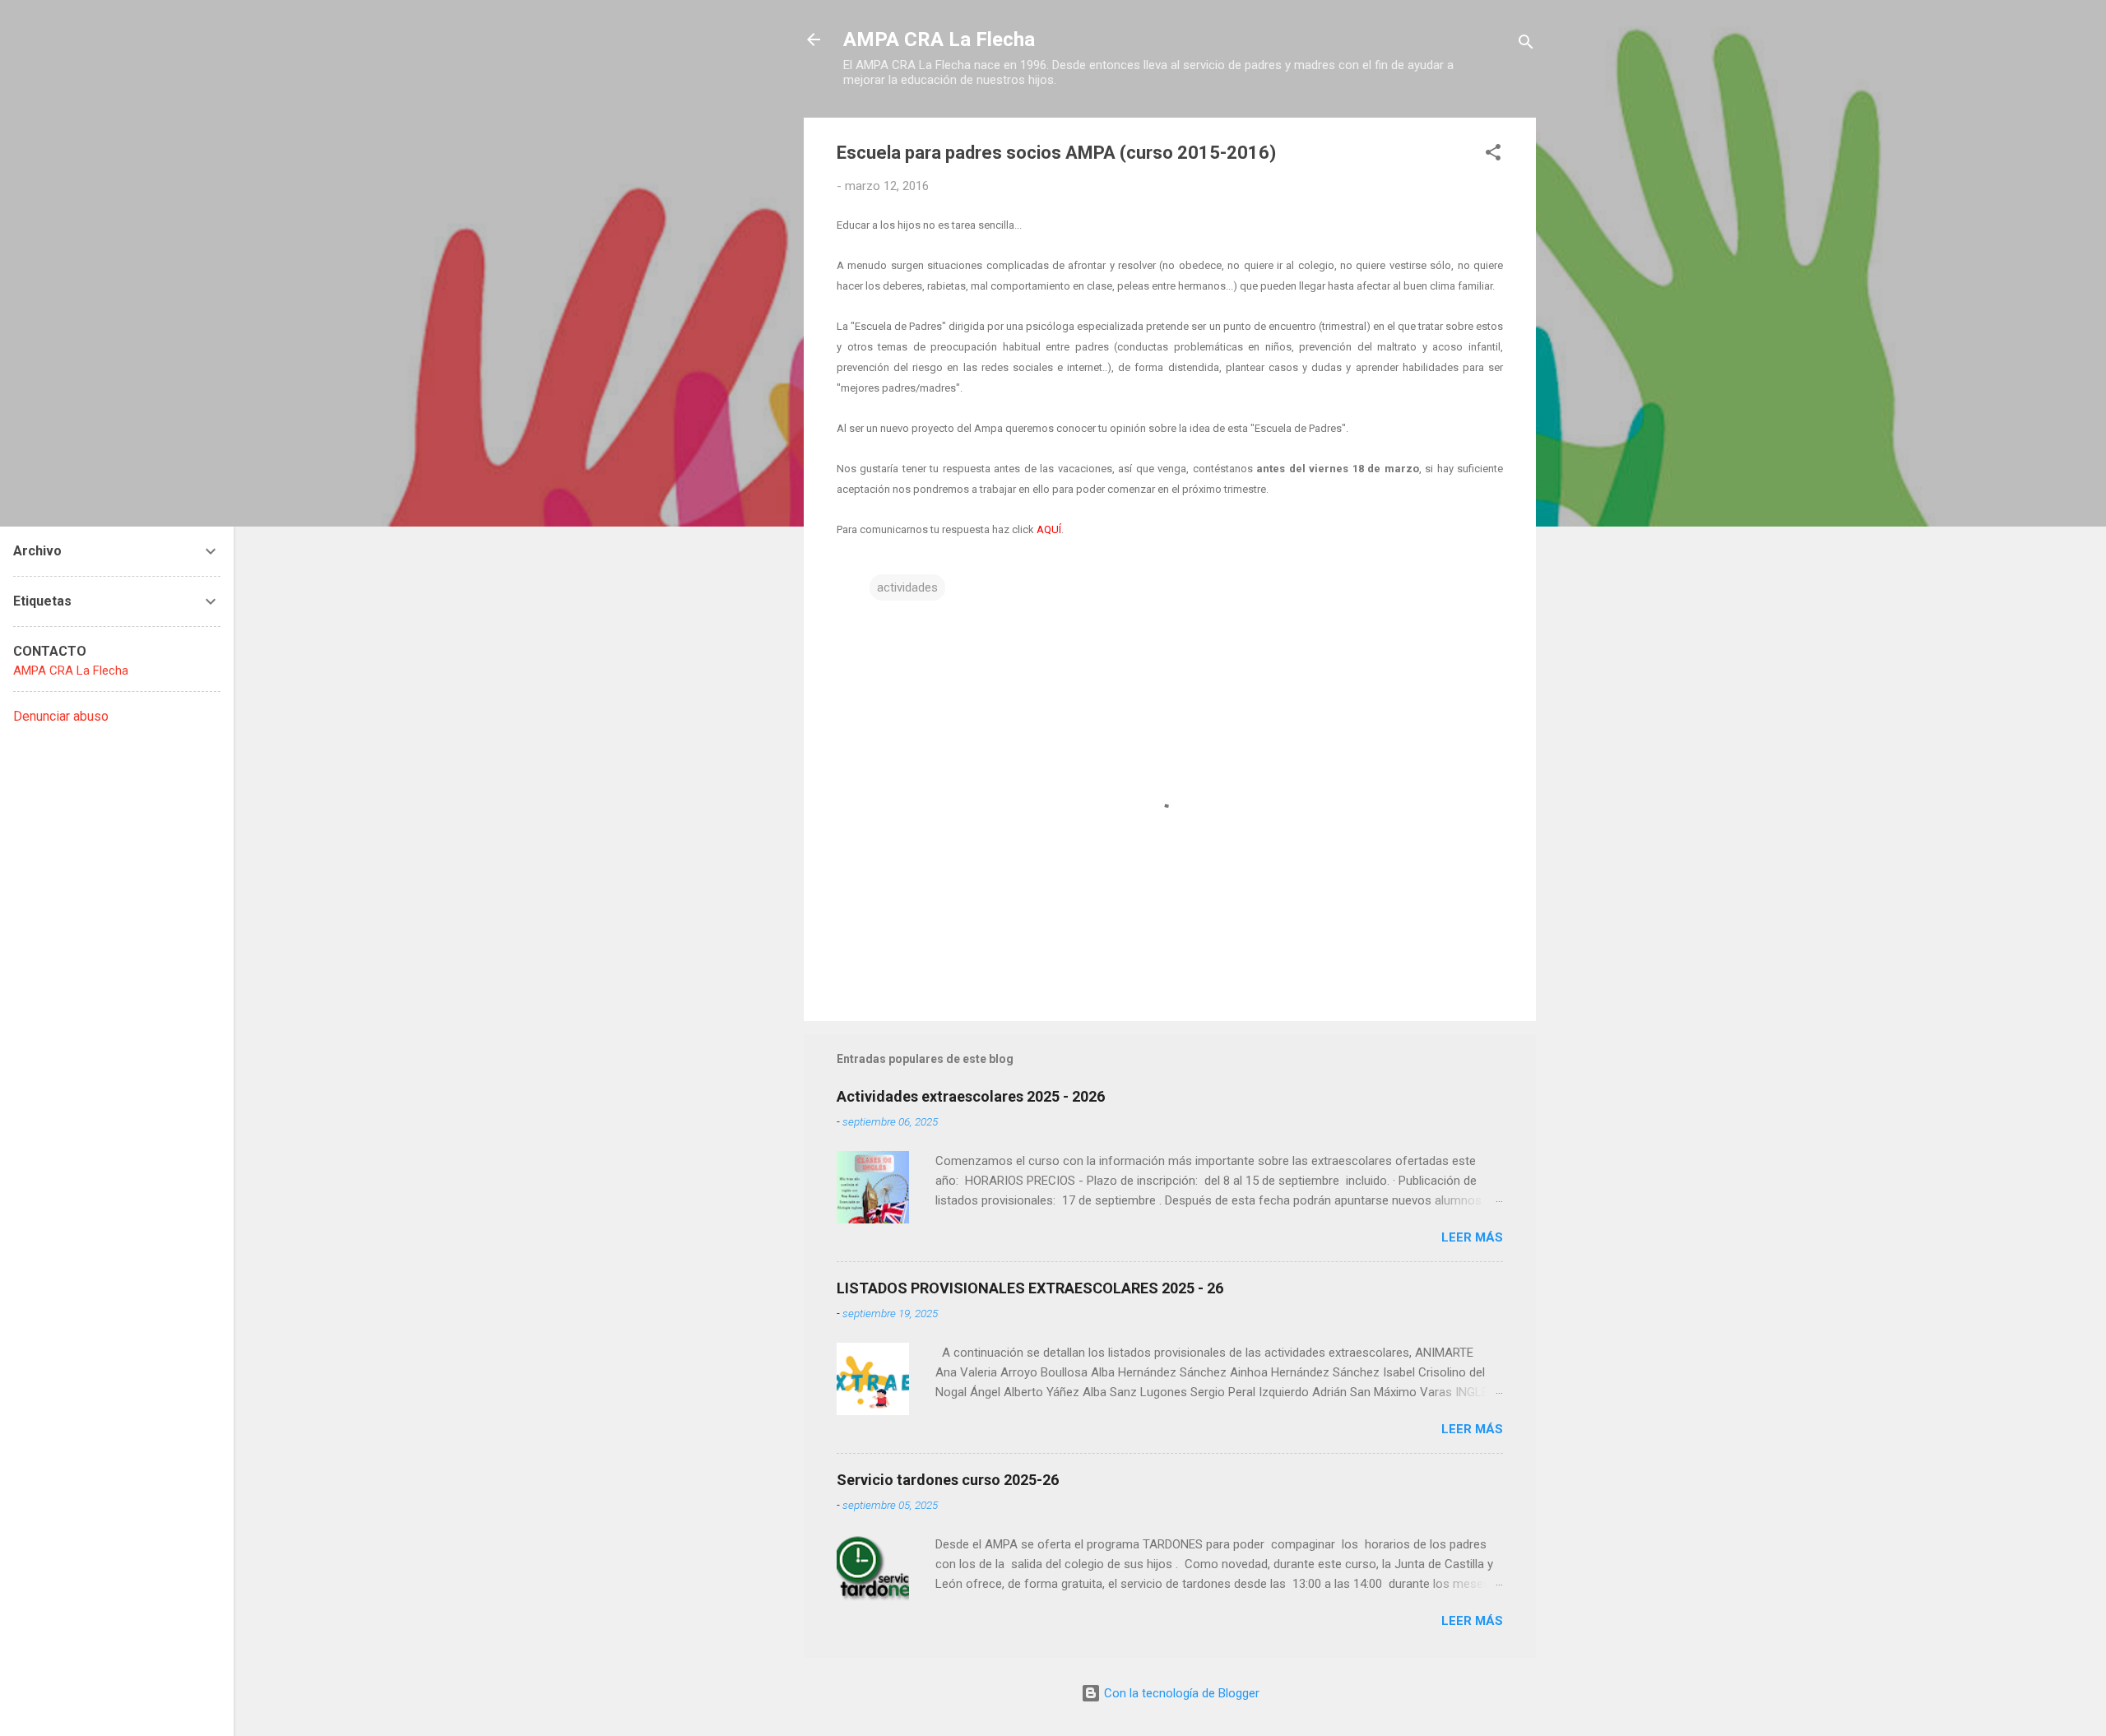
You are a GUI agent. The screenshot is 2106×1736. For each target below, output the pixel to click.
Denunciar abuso (61, 716)
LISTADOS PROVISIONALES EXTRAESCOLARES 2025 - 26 (1030, 1288)
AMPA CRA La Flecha (939, 39)
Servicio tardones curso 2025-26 (948, 1480)
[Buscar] (1526, 45)
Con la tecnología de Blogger (1180, 1693)
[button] (1493, 155)
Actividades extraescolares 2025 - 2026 (971, 1096)
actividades (907, 587)
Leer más (1472, 1237)
